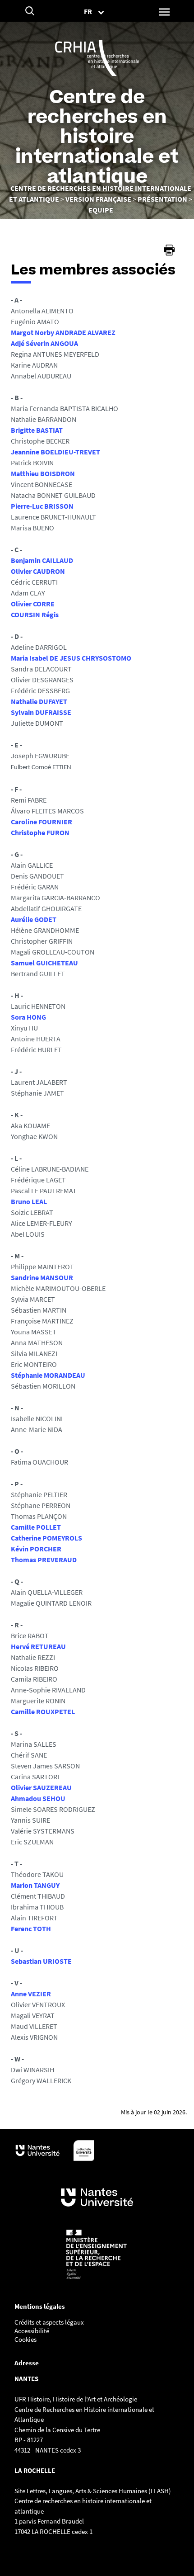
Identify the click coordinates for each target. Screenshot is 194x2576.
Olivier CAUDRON (38, 571)
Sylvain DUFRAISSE (41, 712)
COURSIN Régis (35, 614)
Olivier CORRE (33, 604)
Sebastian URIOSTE (41, 1961)
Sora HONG (28, 1017)
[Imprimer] (169, 250)
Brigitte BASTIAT (37, 430)
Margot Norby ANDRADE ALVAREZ (63, 332)
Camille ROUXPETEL (43, 1711)
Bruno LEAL (29, 1201)
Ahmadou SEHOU (38, 1798)
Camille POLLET (36, 1527)
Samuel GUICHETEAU (44, 963)
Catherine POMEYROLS (46, 1538)
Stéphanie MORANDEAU (48, 1375)
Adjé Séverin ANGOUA (44, 343)
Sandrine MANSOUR (42, 1277)
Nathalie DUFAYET (39, 701)
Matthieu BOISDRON (43, 473)
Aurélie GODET (34, 919)
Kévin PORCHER (36, 1549)
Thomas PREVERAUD (44, 1560)
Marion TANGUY (35, 1885)
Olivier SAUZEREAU (41, 1787)
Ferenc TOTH (31, 1928)
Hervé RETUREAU (38, 1646)
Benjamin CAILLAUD (42, 560)
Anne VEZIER (31, 1994)
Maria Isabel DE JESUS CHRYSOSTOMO (71, 658)
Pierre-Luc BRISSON (42, 506)
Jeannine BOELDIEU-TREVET (55, 452)
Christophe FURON (40, 832)
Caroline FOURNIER (42, 822)
